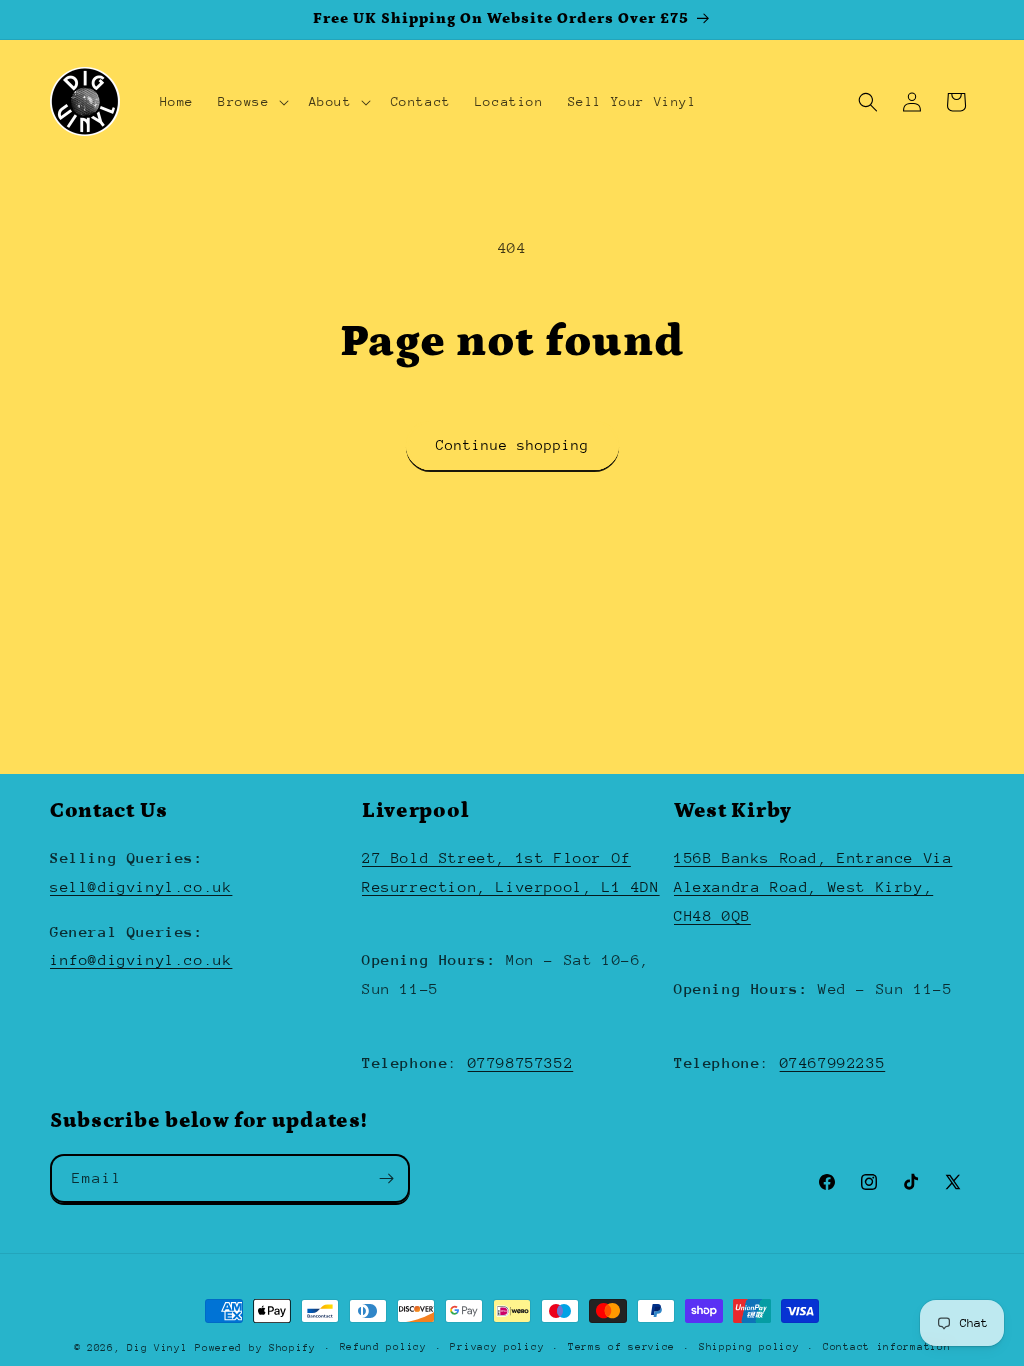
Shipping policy (749, 1347)
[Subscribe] (386, 1178)
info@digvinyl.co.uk (141, 959)
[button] (251, 102)
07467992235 (833, 1062)
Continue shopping (512, 445)
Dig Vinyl (157, 1348)
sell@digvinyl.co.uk (141, 886)
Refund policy (383, 1347)
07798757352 (521, 1062)
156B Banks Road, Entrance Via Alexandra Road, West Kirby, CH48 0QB (813, 886)
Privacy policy (497, 1347)
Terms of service (621, 1347)
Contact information (886, 1347)
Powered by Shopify (255, 1348)
